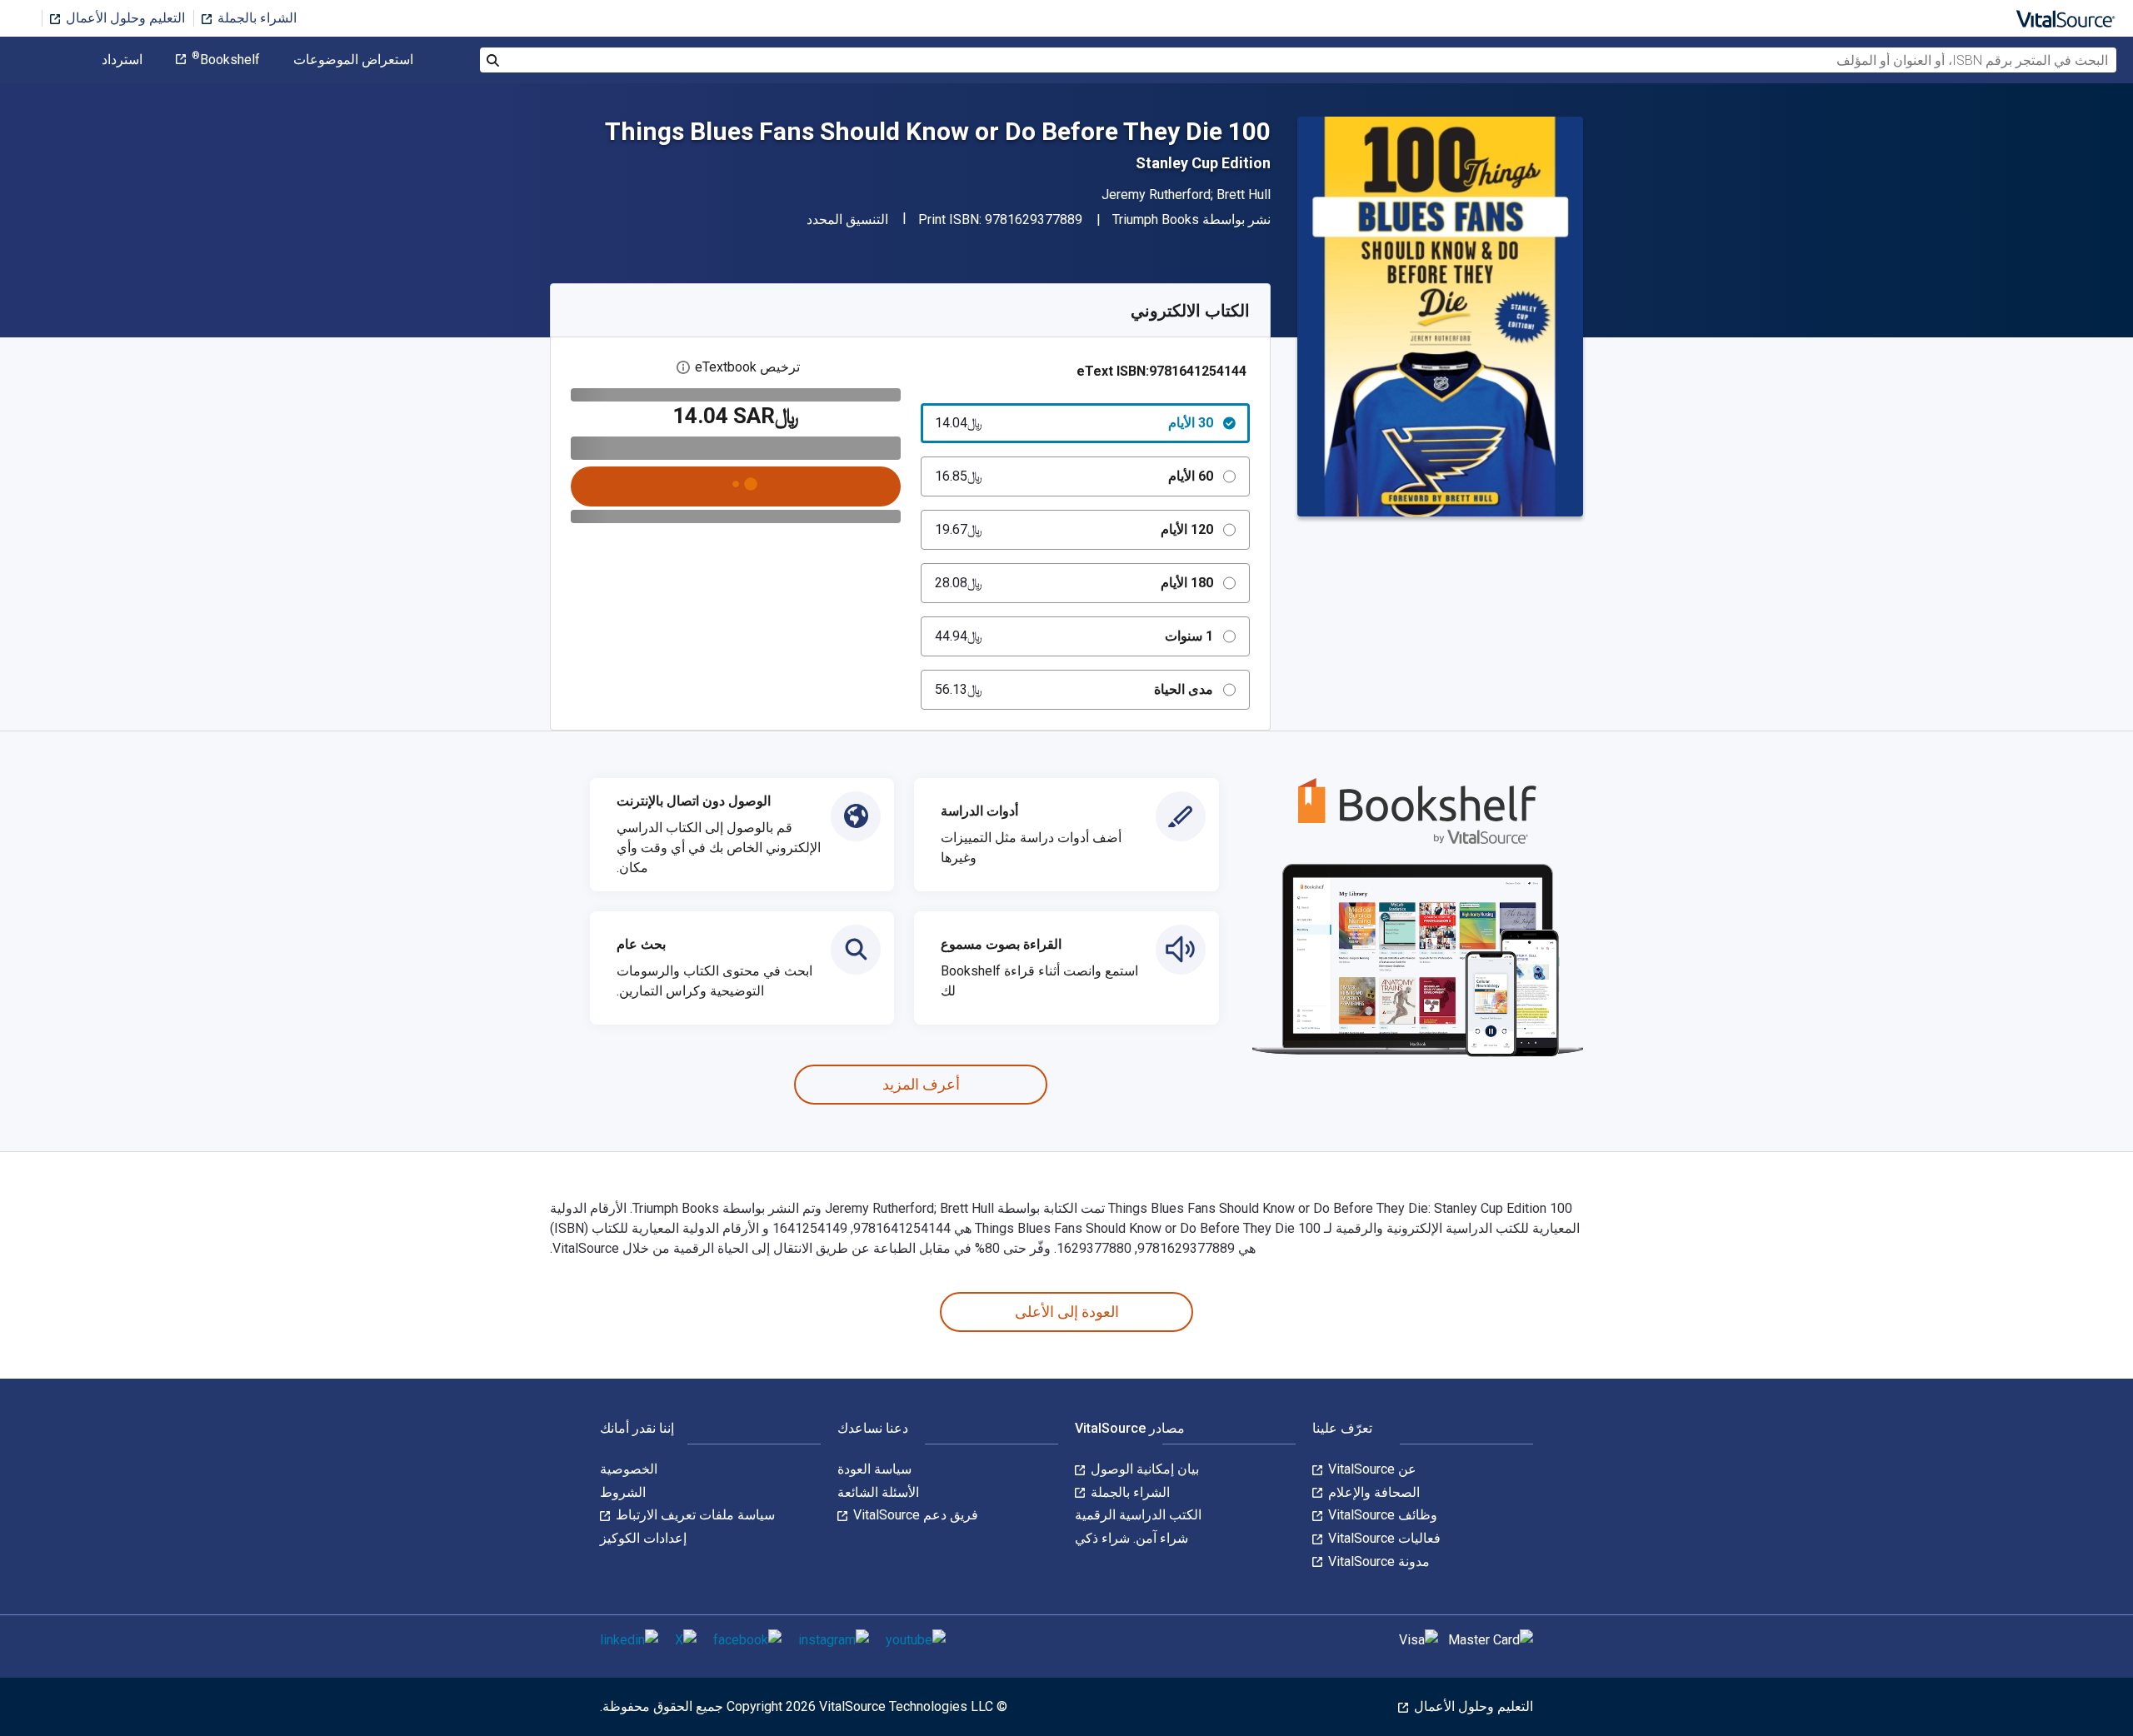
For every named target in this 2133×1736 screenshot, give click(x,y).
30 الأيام (1074, 423)
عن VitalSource (1371, 1469)
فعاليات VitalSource (1383, 1538)
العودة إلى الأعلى (1067, 1312)
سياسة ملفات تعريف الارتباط (694, 1515)
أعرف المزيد (921, 1084)
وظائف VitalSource (1381, 1515)
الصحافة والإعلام (1372, 1492)
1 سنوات (1074, 636)
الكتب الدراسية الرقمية (1138, 1515)
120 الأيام (1074, 529)
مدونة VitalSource (1377, 1561)
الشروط (623, 1492)
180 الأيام (1074, 583)
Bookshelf (226, 60)
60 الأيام (1074, 476)
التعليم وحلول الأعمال (124, 18)
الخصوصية (629, 1469)
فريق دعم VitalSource (914, 1515)
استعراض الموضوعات (353, 60)
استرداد (122, 60)
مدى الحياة (1074, 689)
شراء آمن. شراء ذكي (1131, 1538)
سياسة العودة (874, 1469)
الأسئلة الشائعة (878, 1492)
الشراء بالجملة (255, 18)
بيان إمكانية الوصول (1143, 1469)
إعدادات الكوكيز (643, 1538)
